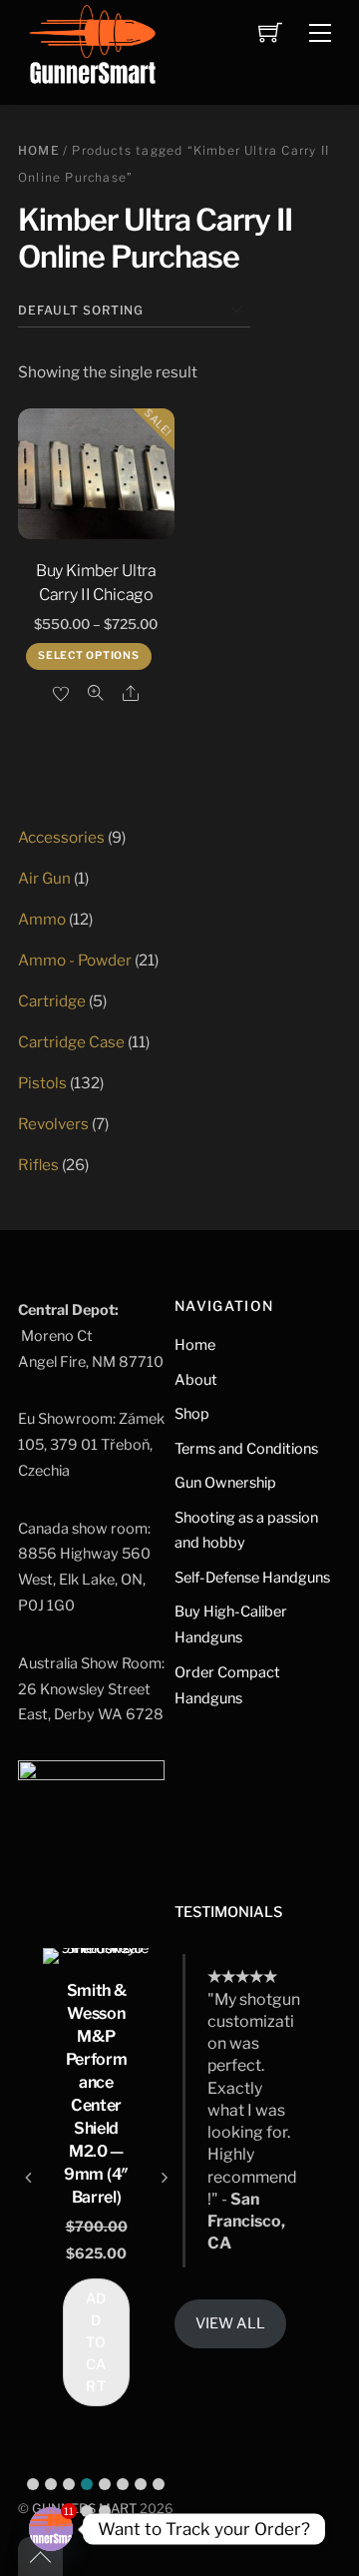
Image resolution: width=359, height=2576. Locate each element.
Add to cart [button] (97, 2342)
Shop (192, 1414)
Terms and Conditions (246, 1449)
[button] (33, 2484)
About (196, 1380)
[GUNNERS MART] (93, 50)
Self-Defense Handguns (252, 1578)
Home (39, 150)
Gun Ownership (225, 1483)
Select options (88, 655)
